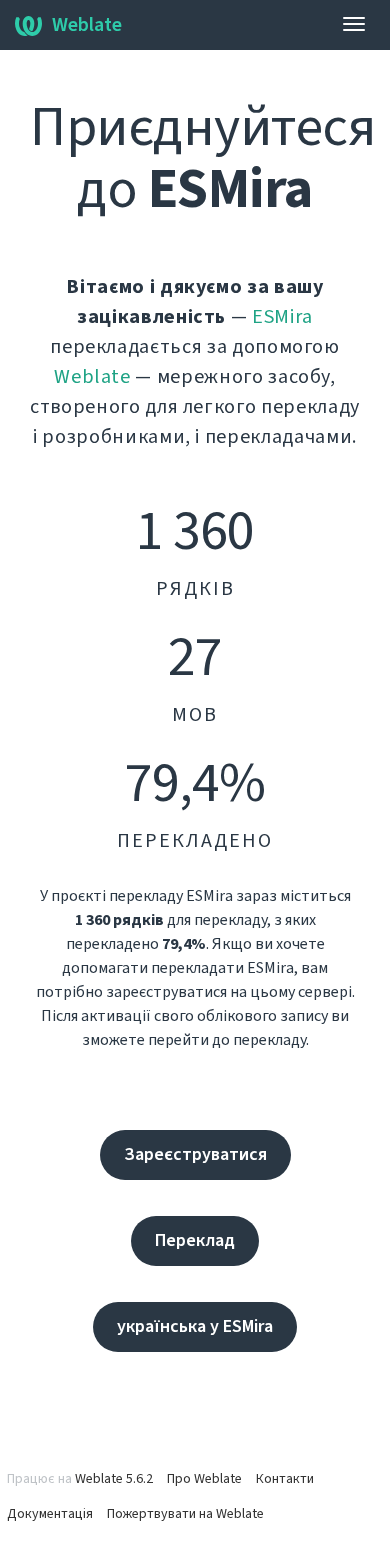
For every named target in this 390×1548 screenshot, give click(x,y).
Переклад (195, 1240)
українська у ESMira (195, 1326)
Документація (50, 1514)
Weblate (87, 25)
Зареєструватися (195, 1154)
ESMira (282, 317)
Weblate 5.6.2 (114, 1479)
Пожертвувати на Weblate (185, 1514)
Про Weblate (204, 1479)
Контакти (285, 1479)
